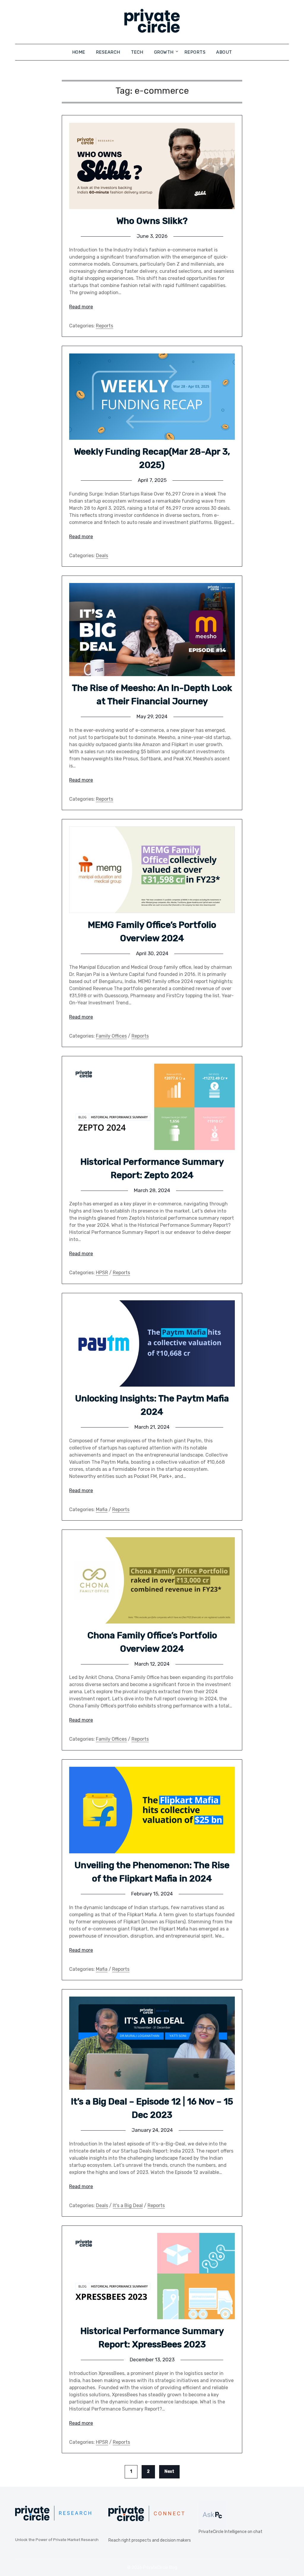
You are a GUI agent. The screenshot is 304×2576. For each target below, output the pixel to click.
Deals (102, 556)
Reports (195, 52)
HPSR (102, 1273)
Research (108, 52)
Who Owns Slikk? (152, 221)
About (224, 52)
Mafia (102, 1510)
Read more (81, 307)
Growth (164, 52)
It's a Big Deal (128, 2205)
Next (169, 2471)
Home (79, 52)
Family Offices (111, 1036)
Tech (137, 52)
